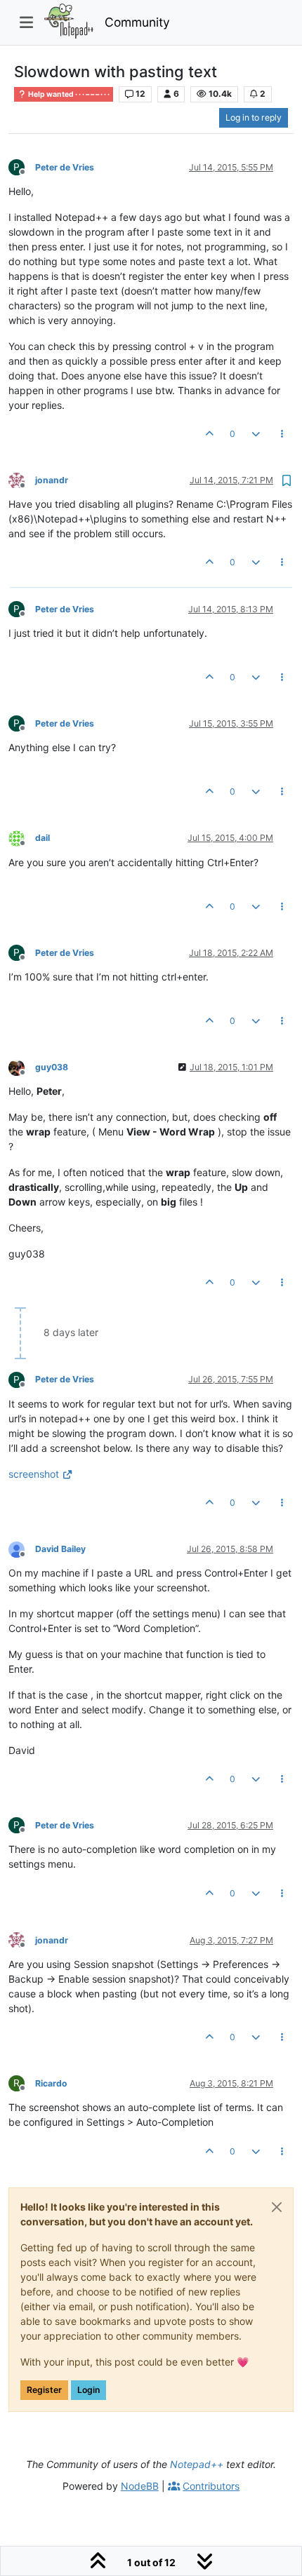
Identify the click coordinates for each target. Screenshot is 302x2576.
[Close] (277, 2207)
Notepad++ (197, 2464)
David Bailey (60, 1549)
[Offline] (22, 479)
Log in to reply (254, 117)
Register (44, 2390)
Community (137, 22)
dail (42, 838)
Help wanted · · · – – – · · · (68, 94)
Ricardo (51, 2083)
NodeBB (140, 2486)
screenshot (34, 1474)
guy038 (52, 1067)
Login (88, 2390)
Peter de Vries (65, 167)
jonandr (52, 480)
